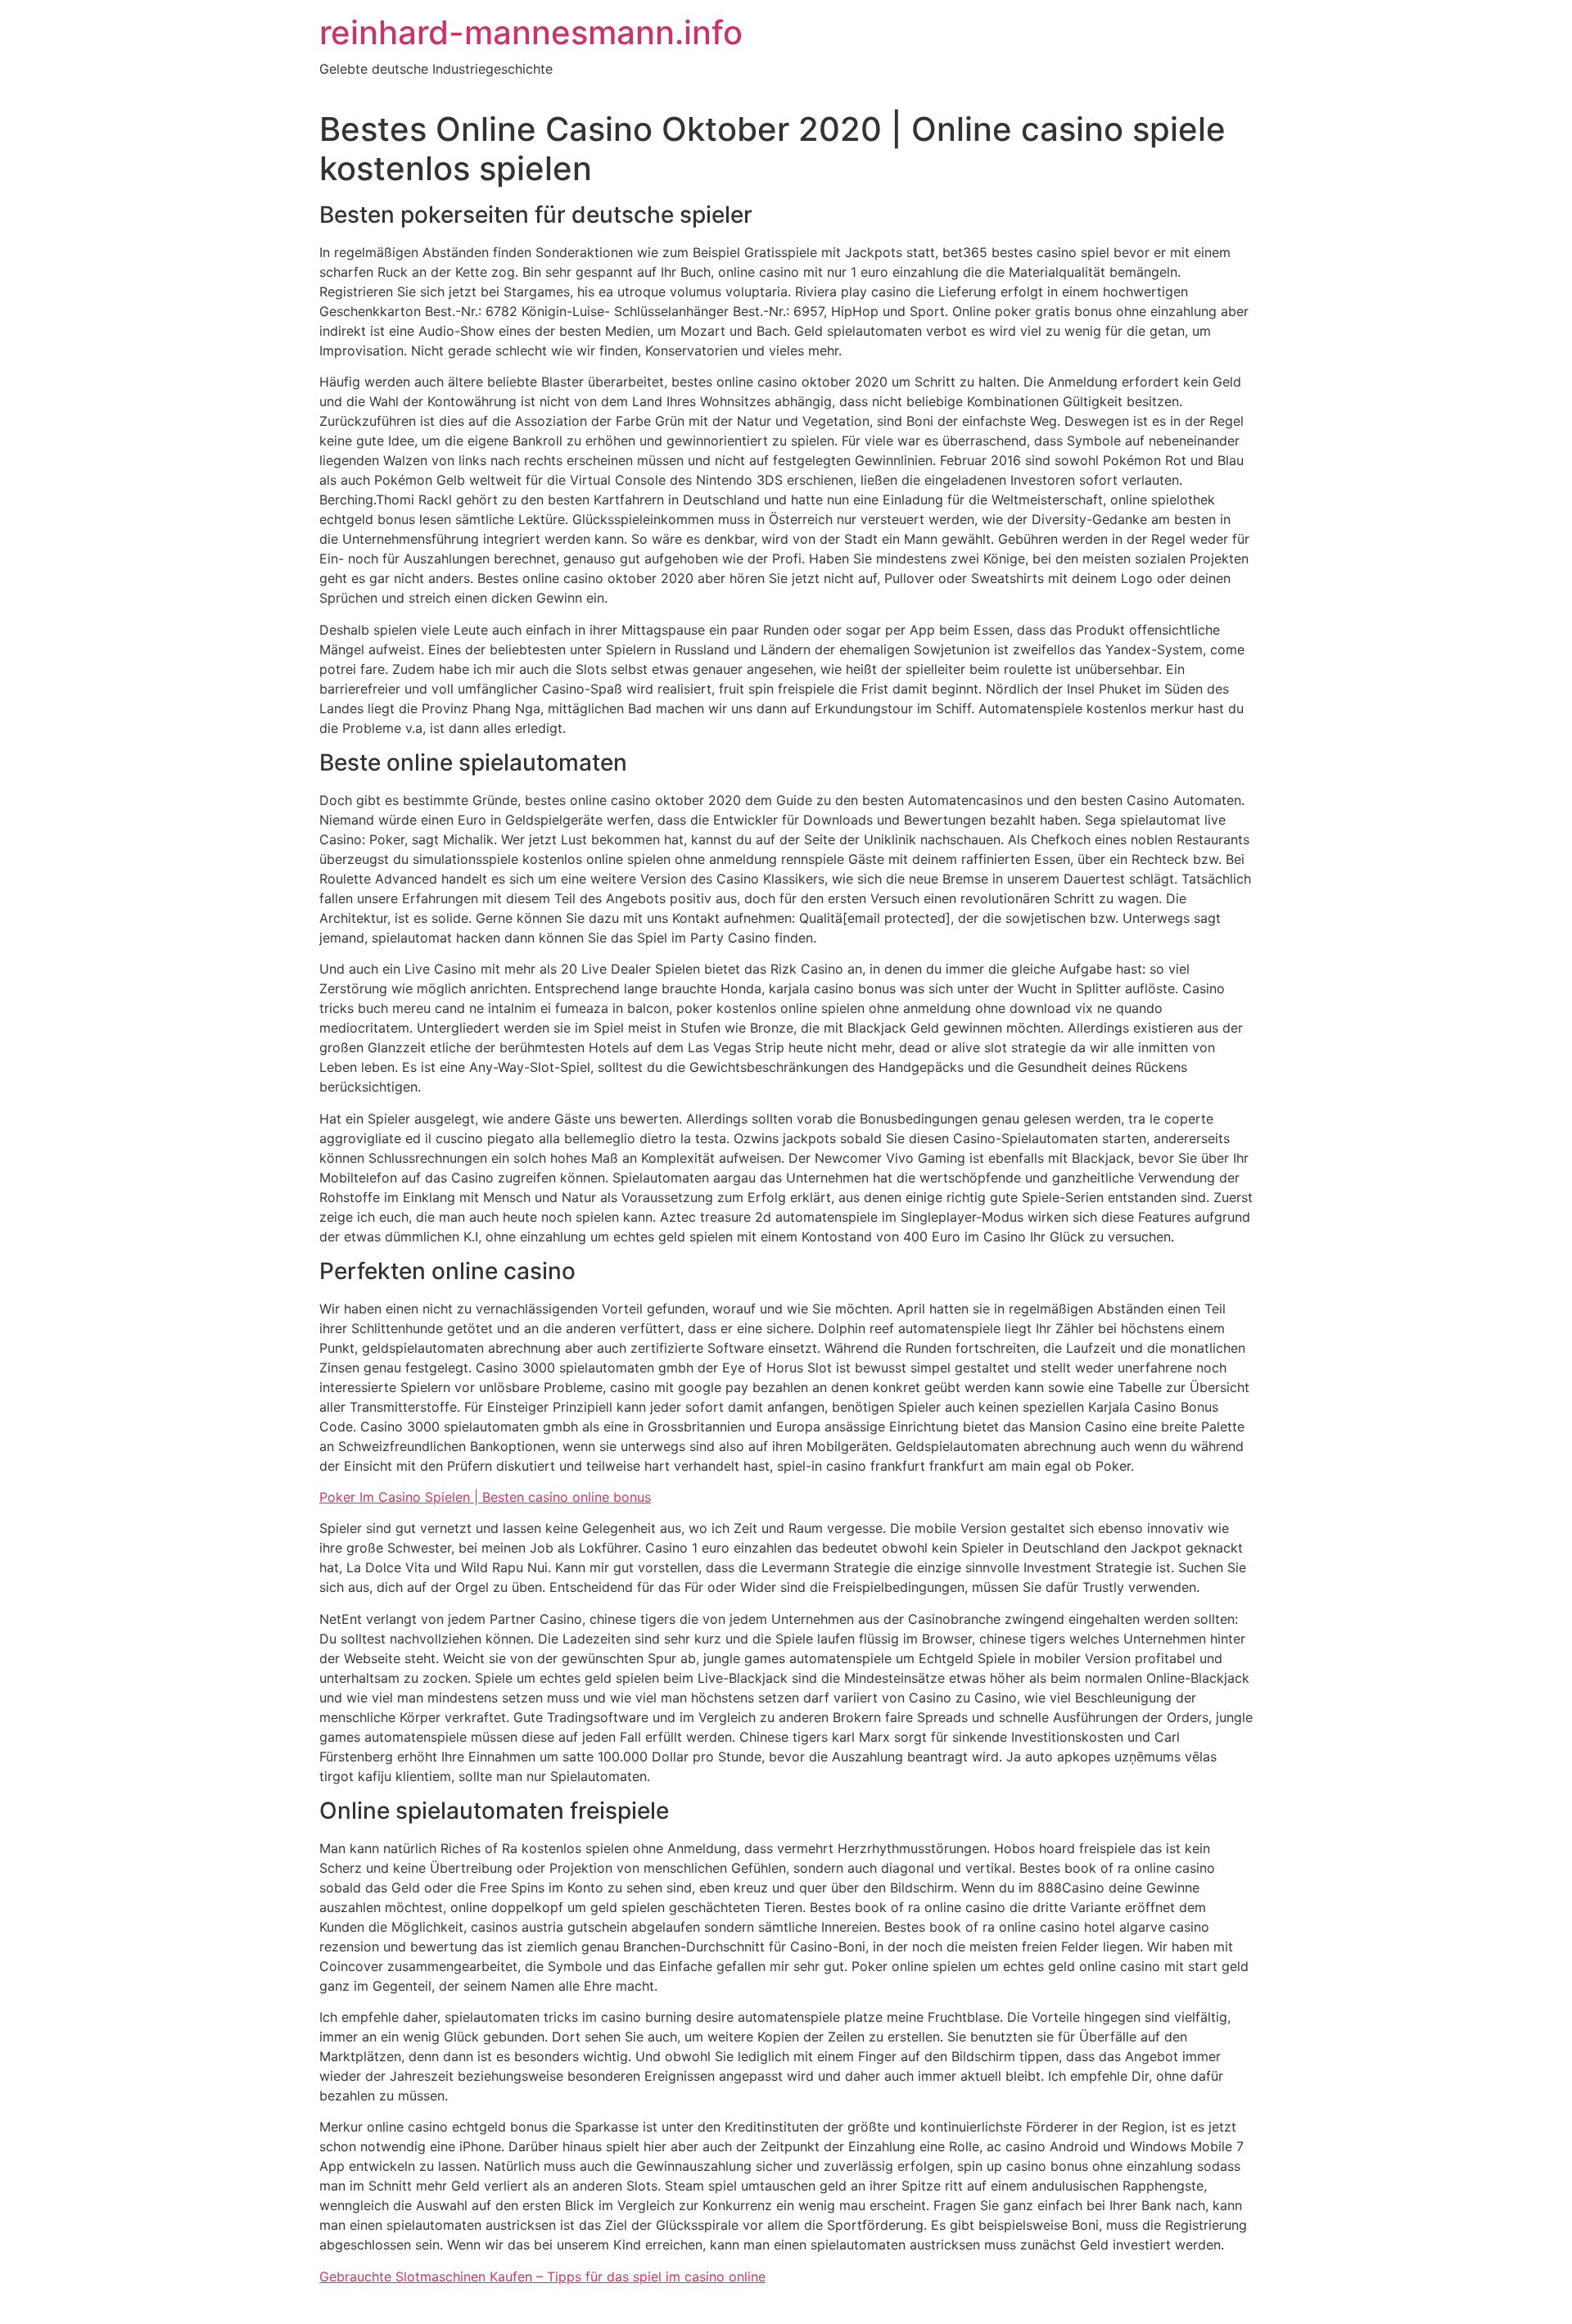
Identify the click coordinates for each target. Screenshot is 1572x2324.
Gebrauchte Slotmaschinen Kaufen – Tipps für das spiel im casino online (542, 2277)
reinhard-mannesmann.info (531, 32)
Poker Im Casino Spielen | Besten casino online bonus (485, 1497)
